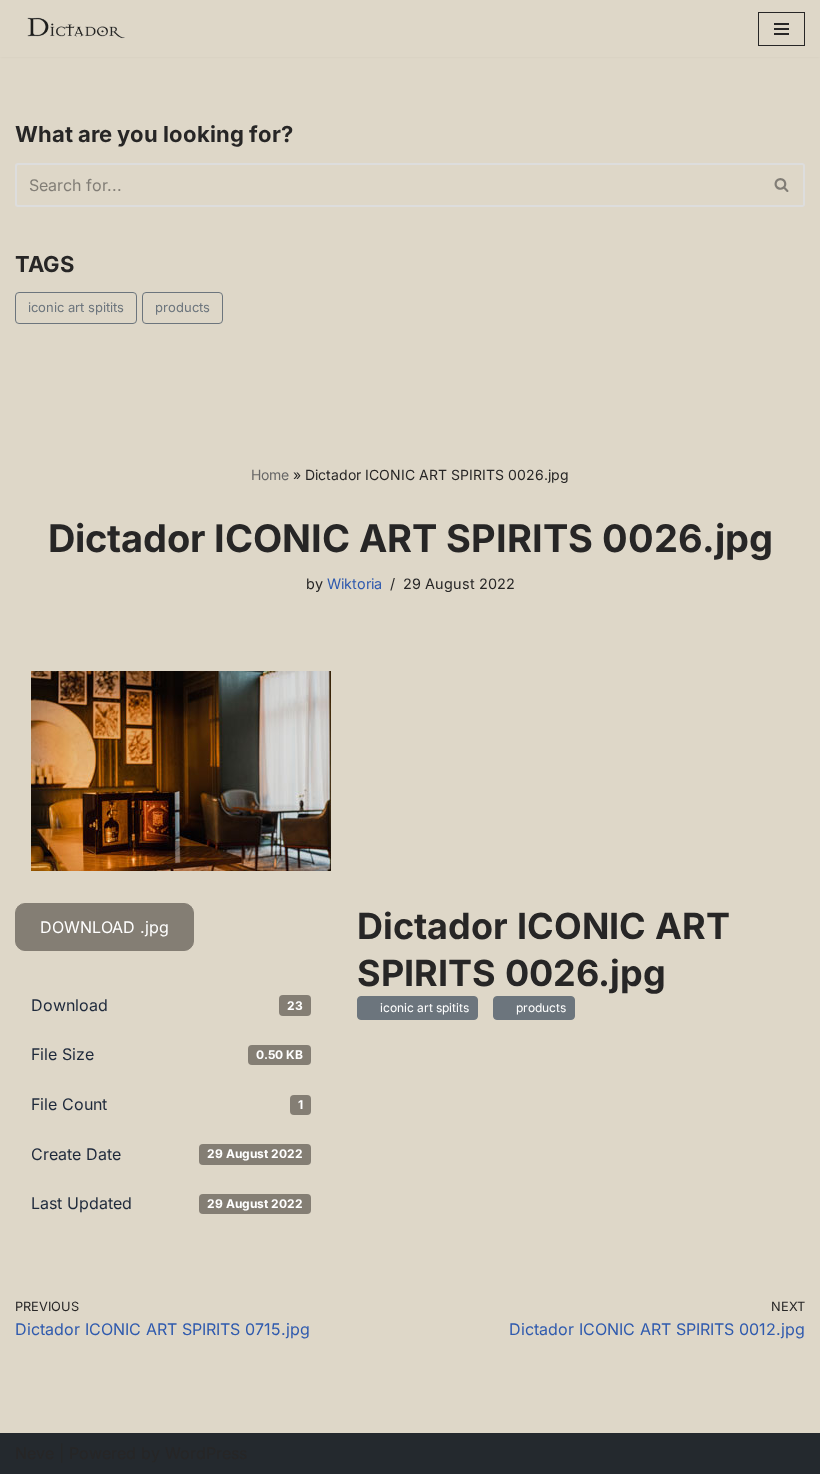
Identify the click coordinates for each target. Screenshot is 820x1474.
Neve (34, 1453)
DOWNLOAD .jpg (104, 927)
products (182, 307)
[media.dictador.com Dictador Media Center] (75, 28)
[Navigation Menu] (781, 29)
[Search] (782, 185)
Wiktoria (354, 583)
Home (270, 474)
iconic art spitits (76, 307)
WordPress (206, 1453)
